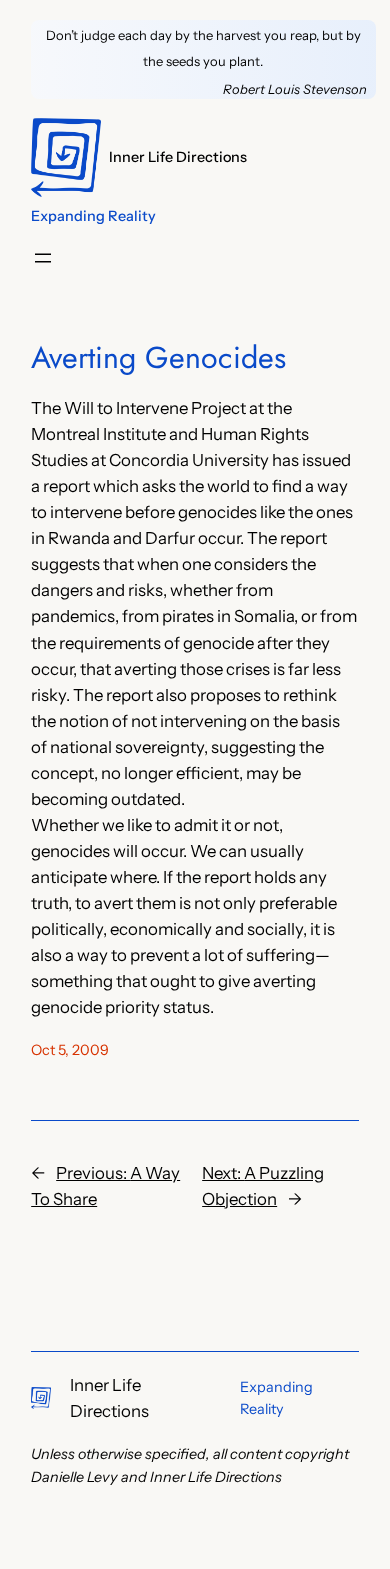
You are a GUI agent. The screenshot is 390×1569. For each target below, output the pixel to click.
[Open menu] (43, 258)
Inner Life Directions (178, 157)
